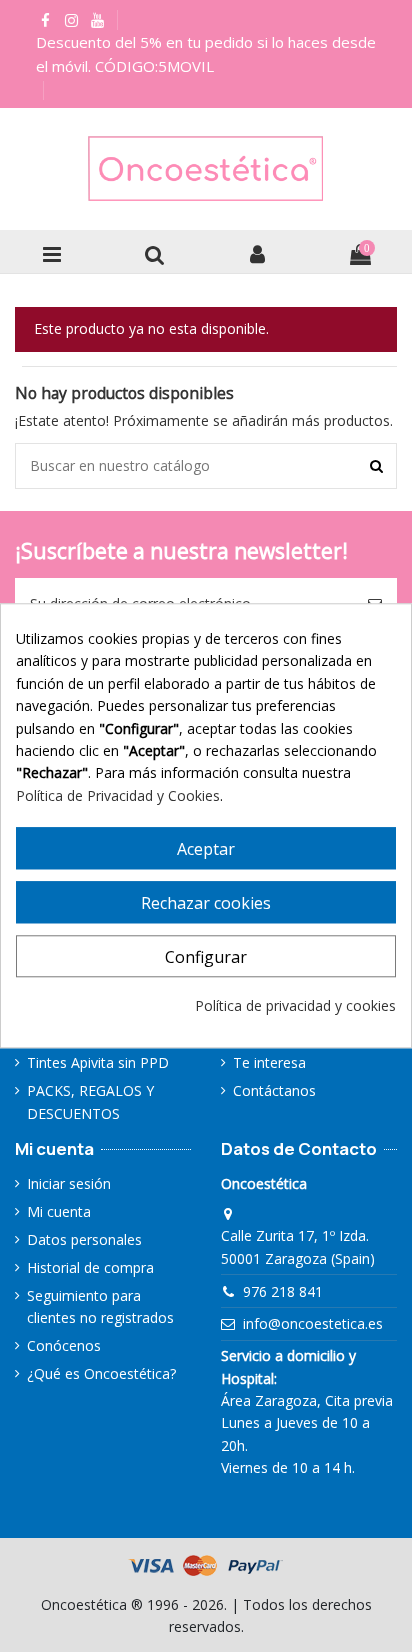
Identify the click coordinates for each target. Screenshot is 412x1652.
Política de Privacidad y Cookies (118, 795)
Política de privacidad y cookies (295, 1005)
